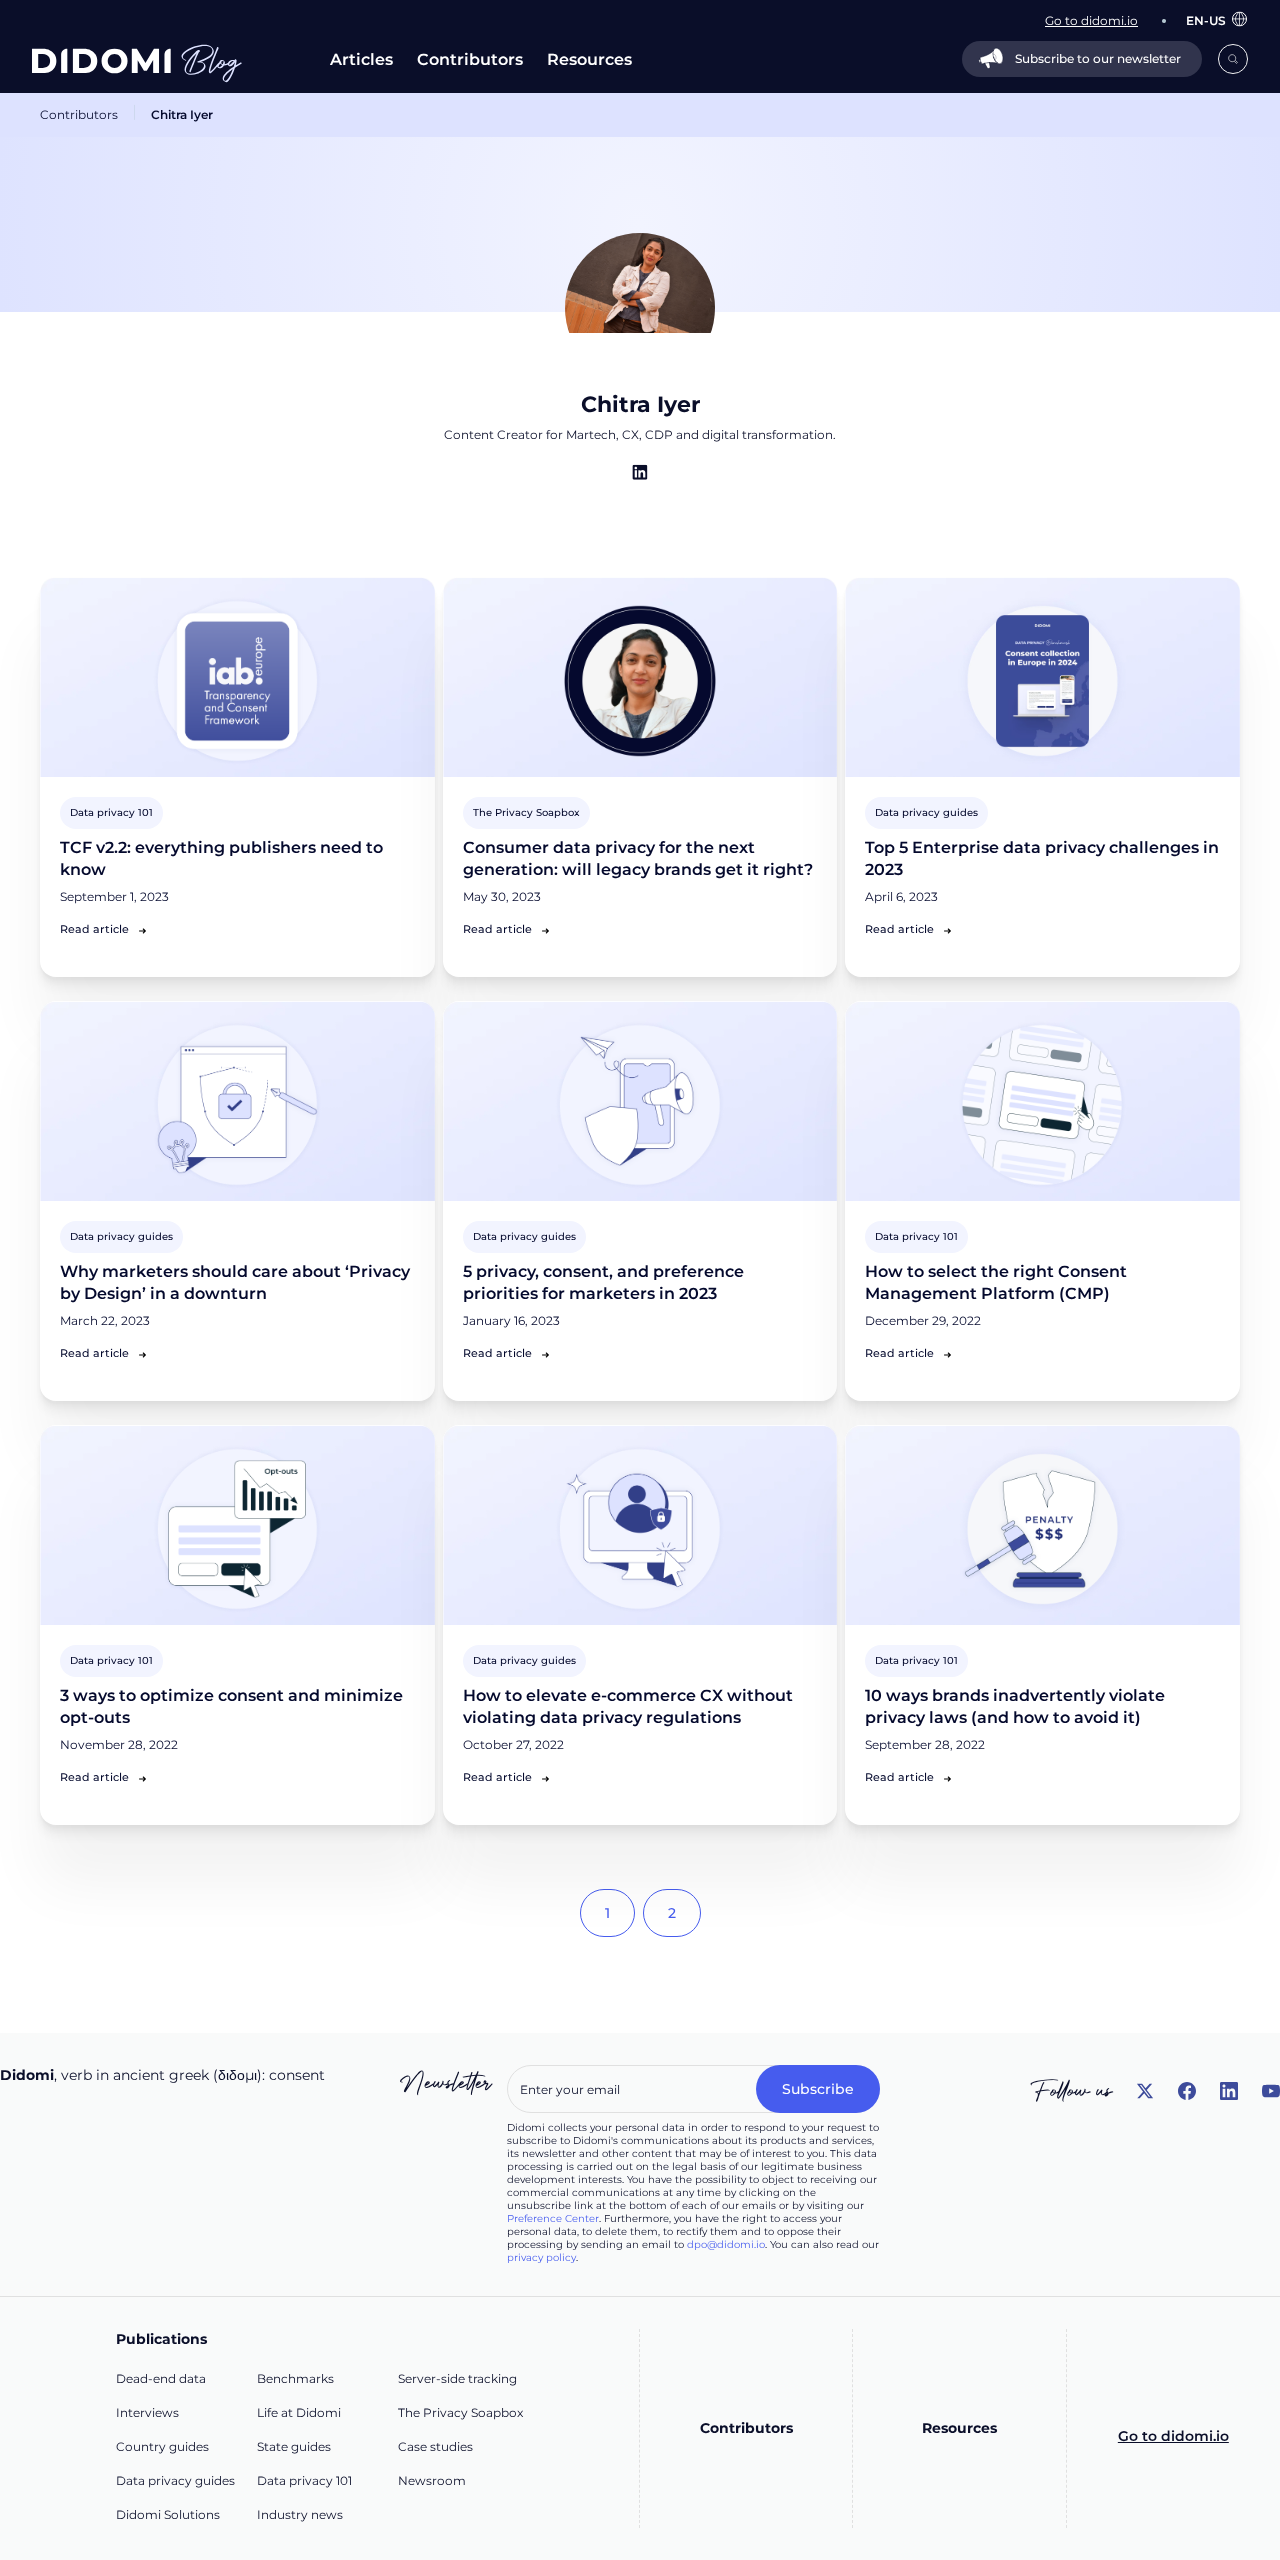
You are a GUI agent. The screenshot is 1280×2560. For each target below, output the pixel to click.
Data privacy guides (175, 2480)
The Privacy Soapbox (460, 2412)
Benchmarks (295, 2378)
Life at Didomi (299, 2412)
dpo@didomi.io (726, 2244)
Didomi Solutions (168, 2514)
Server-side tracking (457, 2378)
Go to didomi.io (1173, 2436)
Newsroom (432, 2480)
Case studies (435, 2446)
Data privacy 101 (304, 2480)
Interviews (147, 2412)
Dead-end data (161, 2378)
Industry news (300, 2514)
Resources (589, 59)
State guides (294, 2446)
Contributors (470, 59)
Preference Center (553, 2218)
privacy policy (541, 2257)
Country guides (162, 2446)
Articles (361, 59)
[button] (1207, 20)
